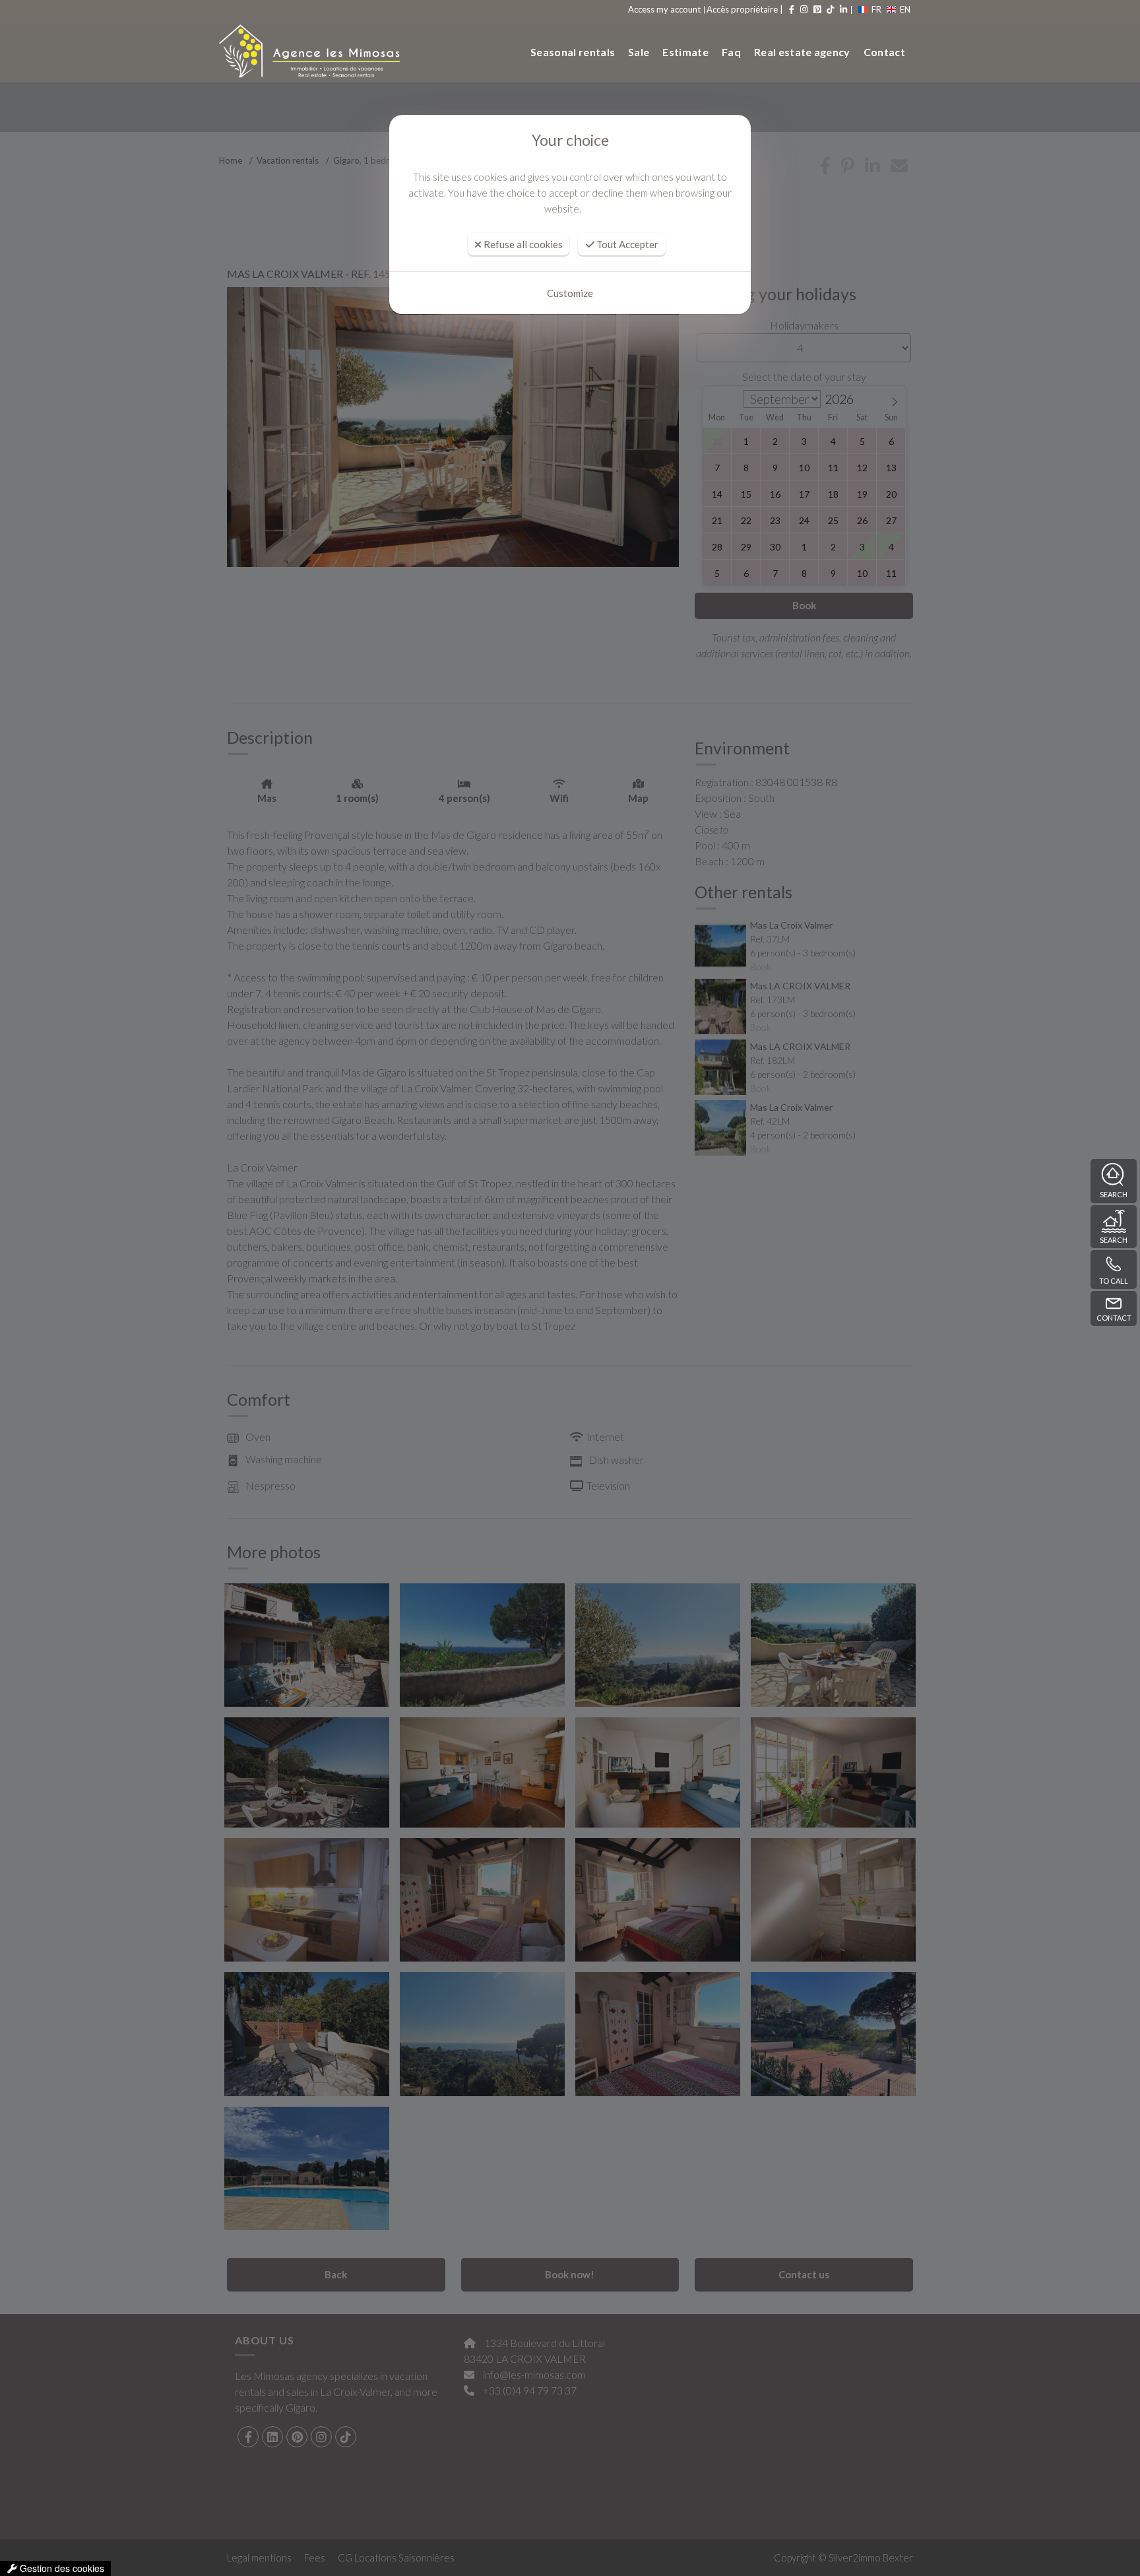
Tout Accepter (626, 244)
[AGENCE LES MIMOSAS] (305, 51)
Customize (570, 293)
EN (905, 9)
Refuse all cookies (522, 244)
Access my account (664, 9)
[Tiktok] (829, 9)
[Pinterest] (816, 9)
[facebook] (791, 9)
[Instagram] (803, 9)
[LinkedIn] (842, 9)
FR (876, 9)
